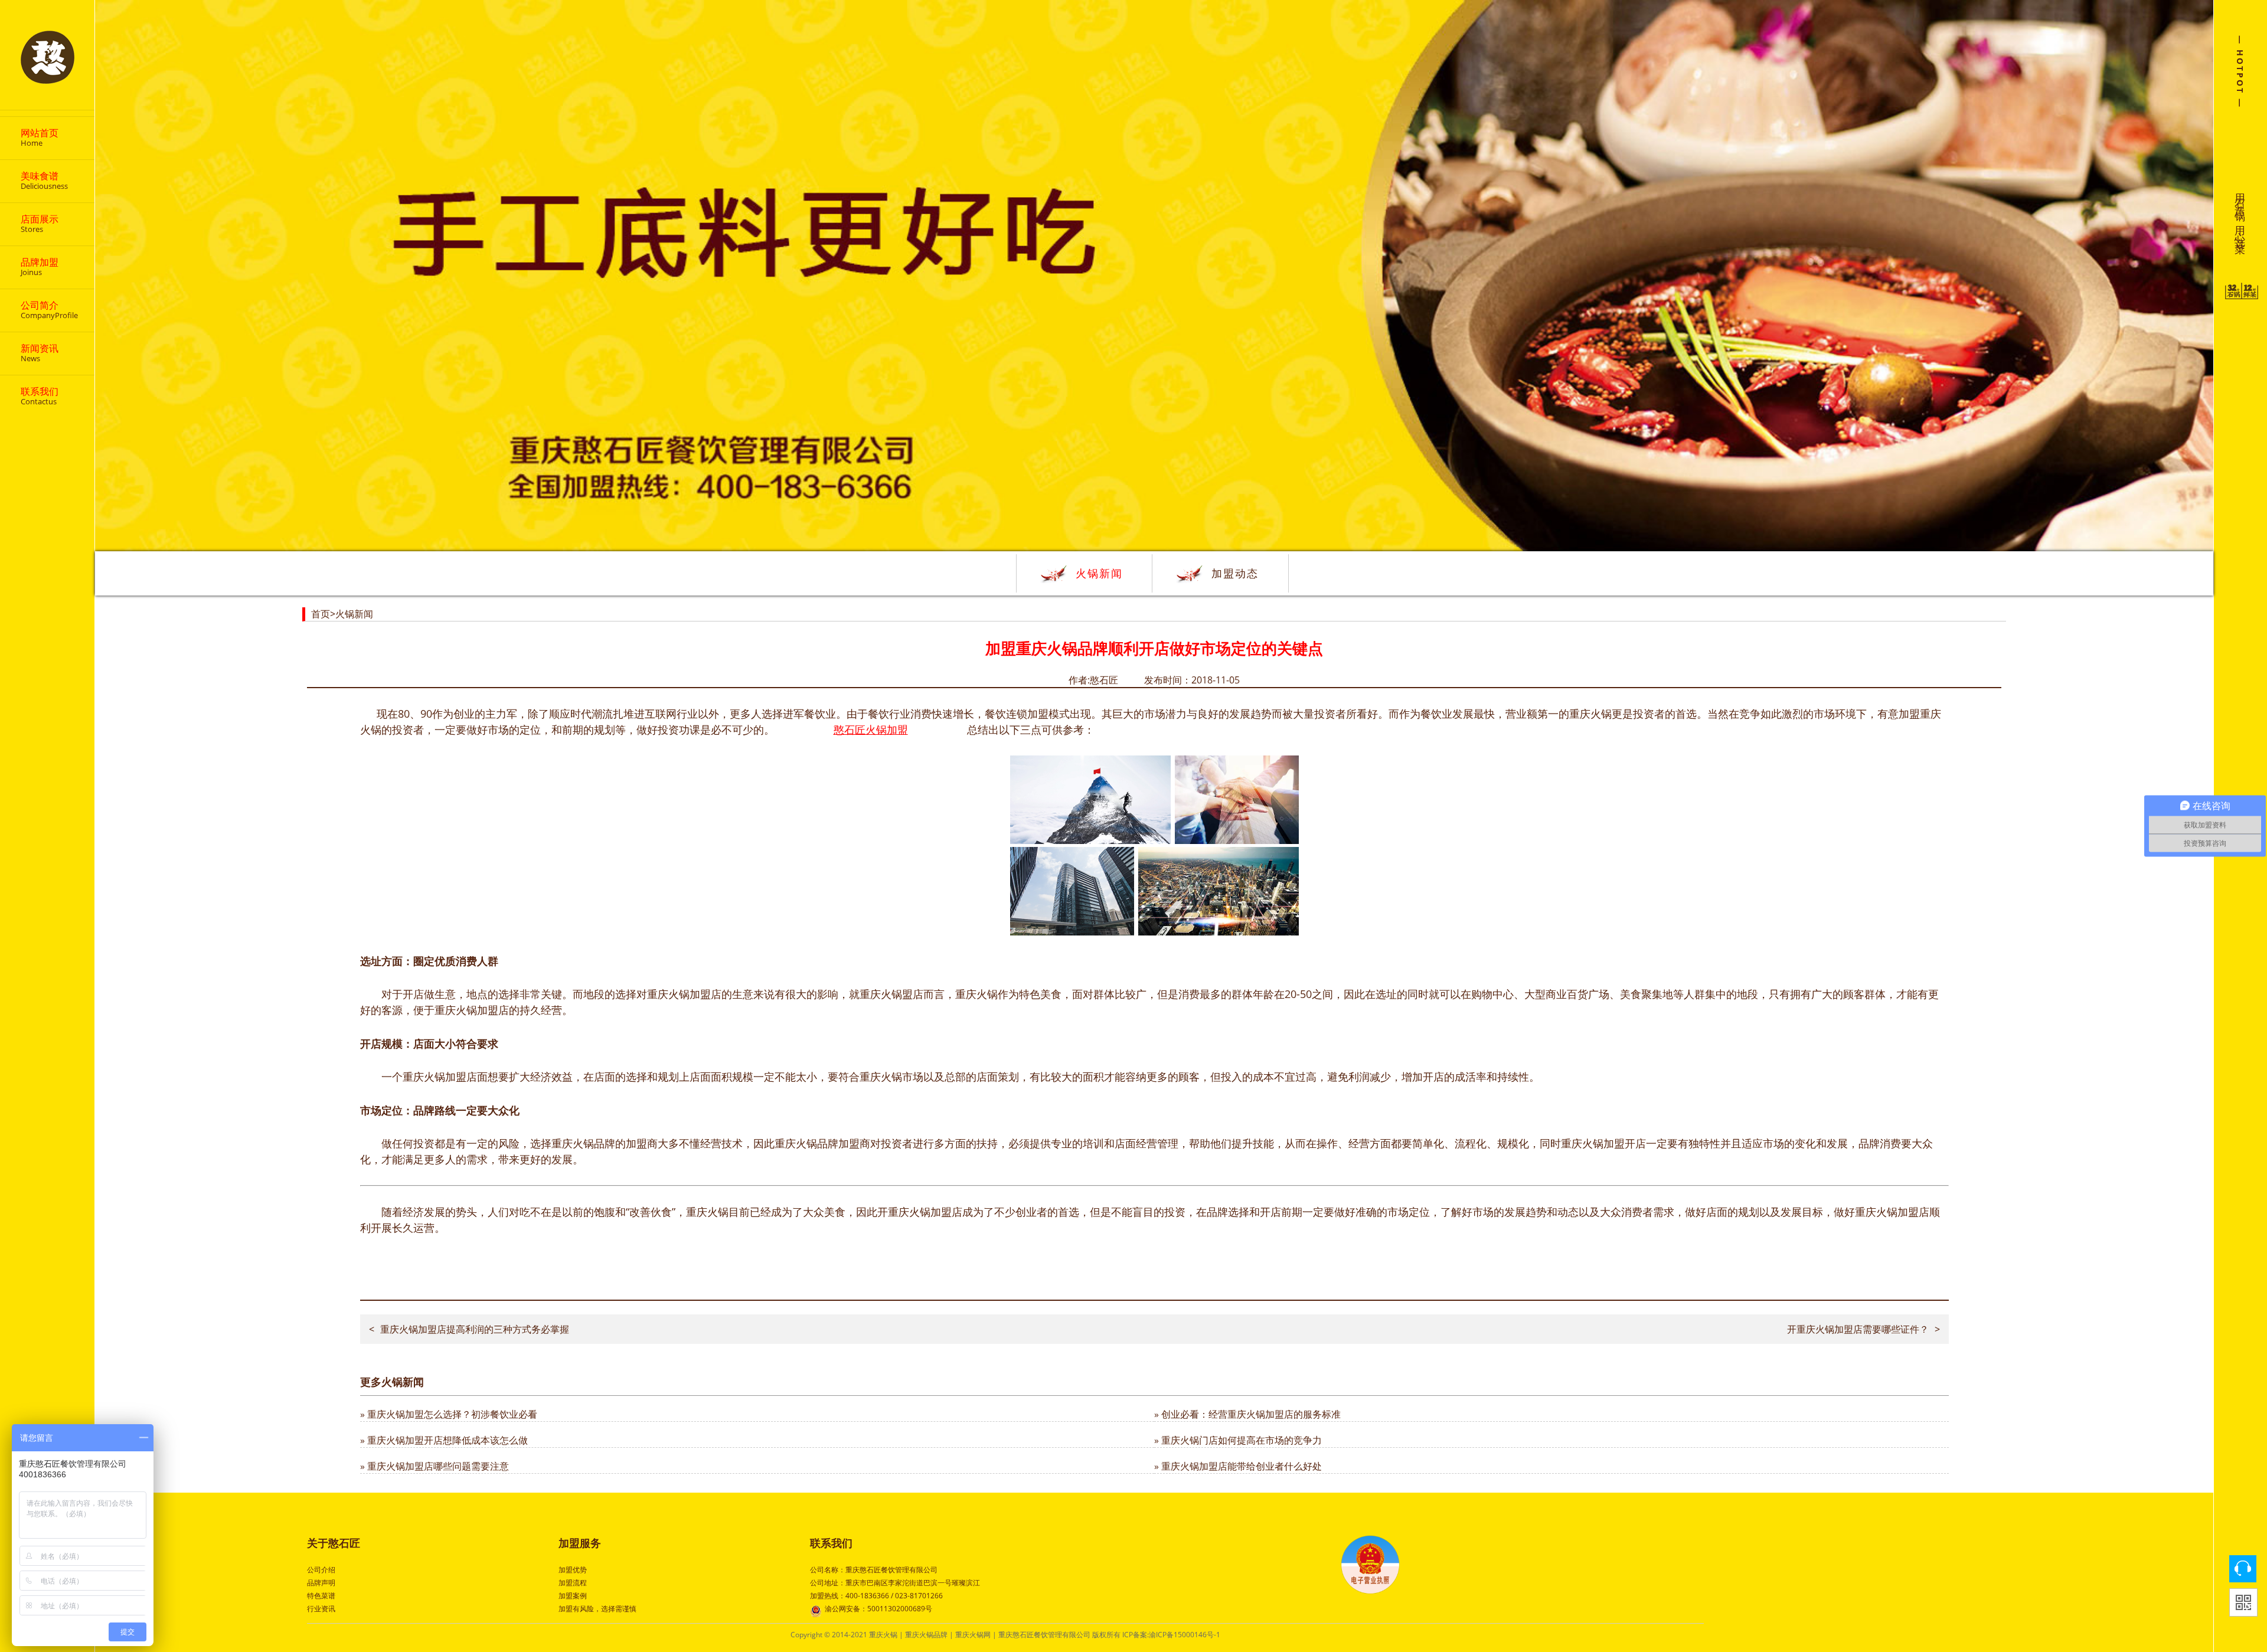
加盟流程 (573, 1583)
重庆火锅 (883, 1635)
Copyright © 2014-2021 (830, 1635)
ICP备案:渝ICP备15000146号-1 (1171, 1635)
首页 (321, 614)
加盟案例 (573, 1596)
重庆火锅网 (973, 1635)
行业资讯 (321, 1609)
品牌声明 (321, 1583)
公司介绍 (321, 1570)
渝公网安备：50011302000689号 (878, 1609)
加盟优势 (573, 1570)
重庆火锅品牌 (926, 1635)
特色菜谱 (321, 1596)
